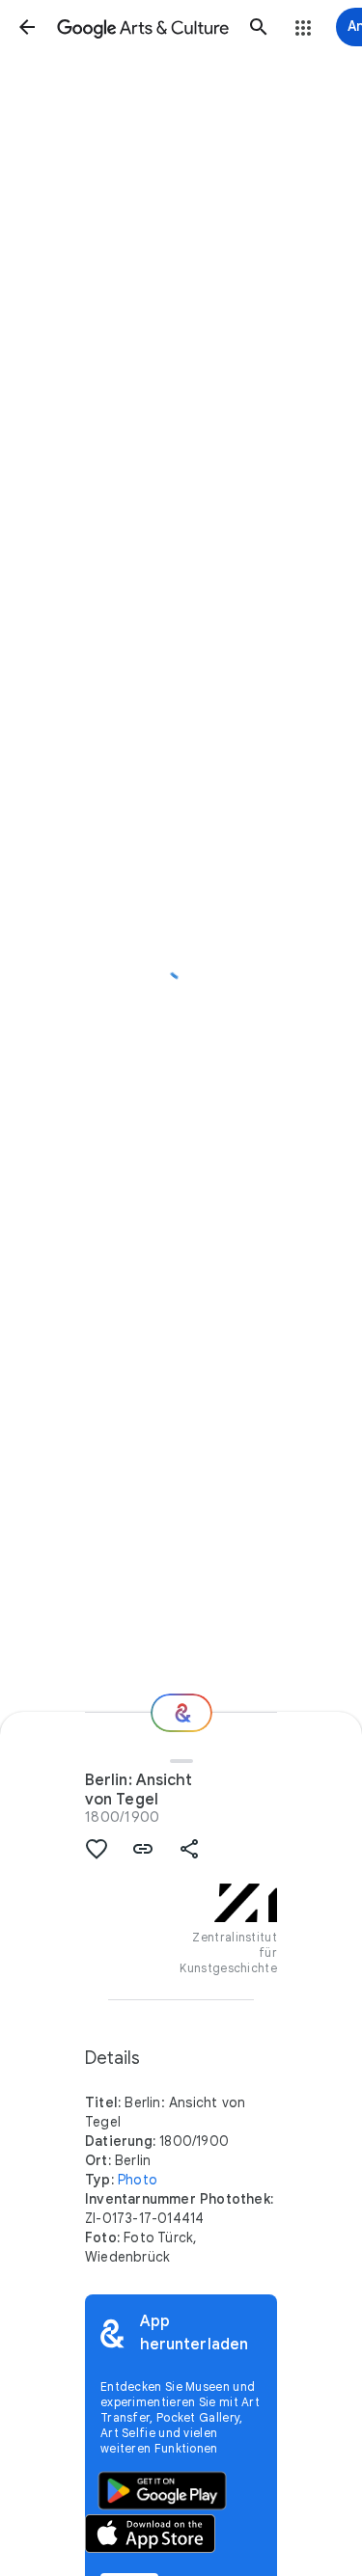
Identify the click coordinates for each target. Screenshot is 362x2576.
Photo (138, 2180)
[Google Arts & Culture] (143, 27)
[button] (27, 27)
